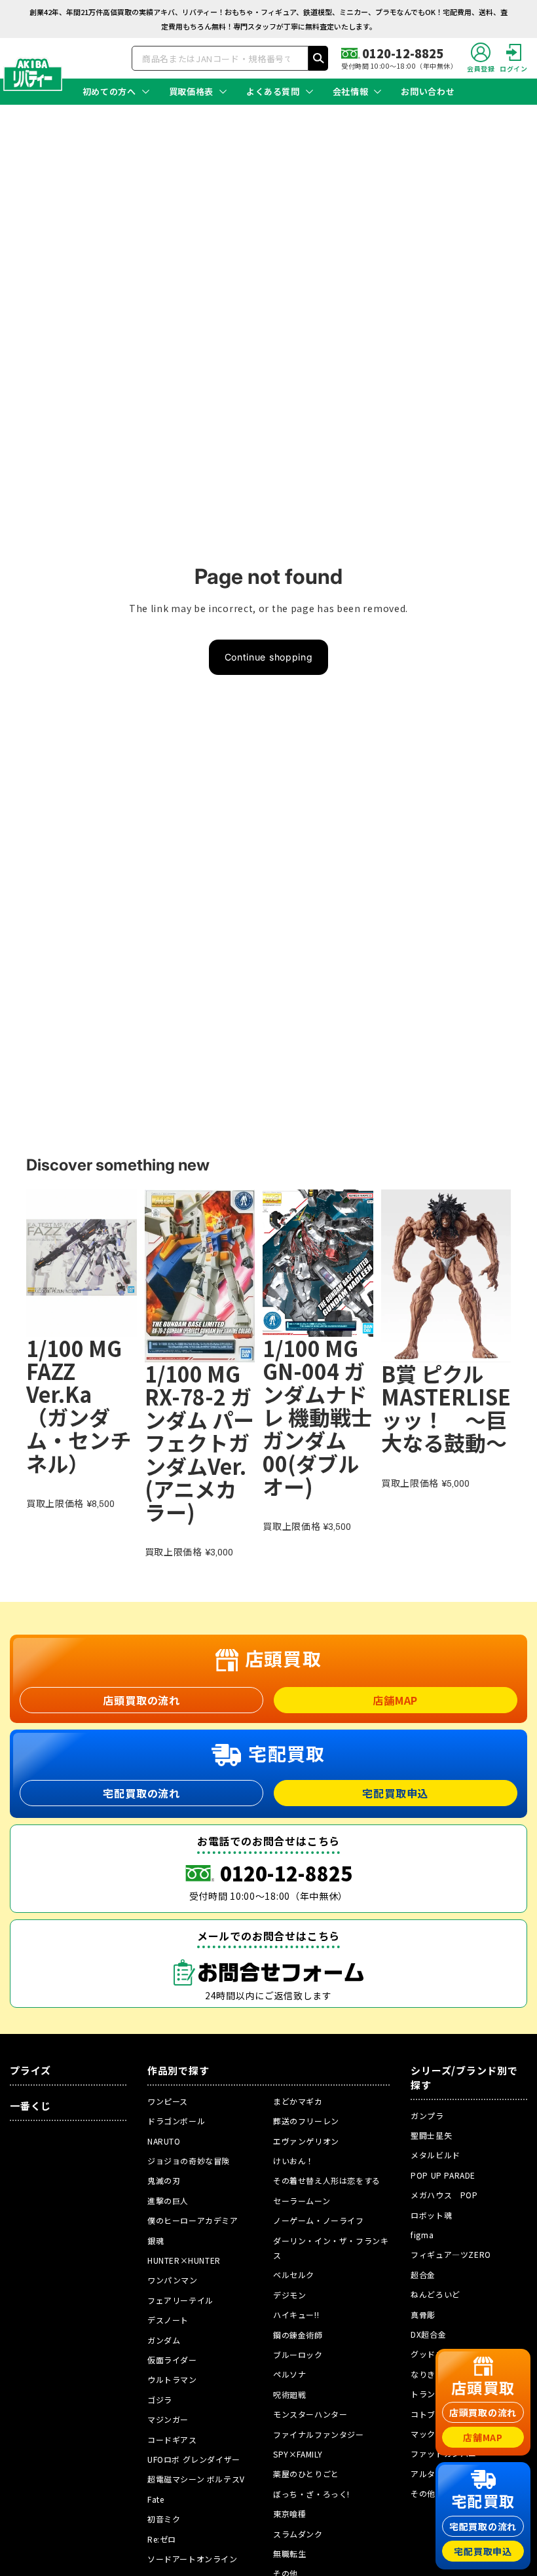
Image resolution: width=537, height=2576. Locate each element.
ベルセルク (294, 2275)
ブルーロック (298, 2354)
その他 (423, 2493)
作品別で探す (178, 2070)
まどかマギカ (298, 2101)
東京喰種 (289, 2513)
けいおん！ (294, 2161)
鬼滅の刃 (164, 2180)
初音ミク (164, 2519)
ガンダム (164, 2340)
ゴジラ (160, 2400)
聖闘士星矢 (431, 2135)
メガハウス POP (444, 2195)
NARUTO (164, 2141)
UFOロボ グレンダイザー (194, 2459)
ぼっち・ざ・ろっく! (311, 2494)
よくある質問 (273, 92)
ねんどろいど (435, 2294)
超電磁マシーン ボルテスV (196, 2479)
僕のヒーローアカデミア (193, 2220)
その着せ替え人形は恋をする (327, 2180)
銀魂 (156, 2240)
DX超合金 (428, 2334)
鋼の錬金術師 (298, 2335)
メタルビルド (435, 2155)
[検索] (318, 58)
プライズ (30, 2070)
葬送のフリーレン (306, 2121)
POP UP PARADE (443, 2175)
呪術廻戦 (289, 2394)
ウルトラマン (172, 2379)
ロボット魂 (431, 2215)
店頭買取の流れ (141, 1700)
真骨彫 (423, 2314)
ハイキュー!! (296, 2314)
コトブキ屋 (431, 2414)
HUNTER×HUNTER (184, 2260)
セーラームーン (302, 2201)
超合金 (423, 2275)
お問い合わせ (428, 92)
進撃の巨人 (168, 2201)
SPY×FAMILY (298, 2454)
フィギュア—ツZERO (451, 2254)
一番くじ (30, 2106)
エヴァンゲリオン (306, 2141)
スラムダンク (298, 2534)
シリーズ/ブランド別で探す (464, 2077)
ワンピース (168, 2101)
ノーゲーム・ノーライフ (319, 2220)
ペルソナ (289, 2374)
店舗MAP (395, 1700)
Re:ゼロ (162, 2539)
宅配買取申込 (395, 1793)
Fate (156, 2499)
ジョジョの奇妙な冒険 (189, 2161)
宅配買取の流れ (141, 1793)
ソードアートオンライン (193, 2559)
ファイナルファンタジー (319, 2434)
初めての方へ (109, 92)
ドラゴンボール (176, 2121)
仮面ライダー (172, 2360)
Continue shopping (269, 657)
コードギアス (172, 2440)
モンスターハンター (310, 2414)
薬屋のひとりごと (306, 2474)
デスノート (168, 2320)
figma (422, 2235)
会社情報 (351, 92)
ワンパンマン (173, 2280)
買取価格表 (191, 92)
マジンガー (168, 2419)
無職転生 (289, 2553)
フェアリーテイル (180, 2300)
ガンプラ (427, 2115)
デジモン (289, 2295)
